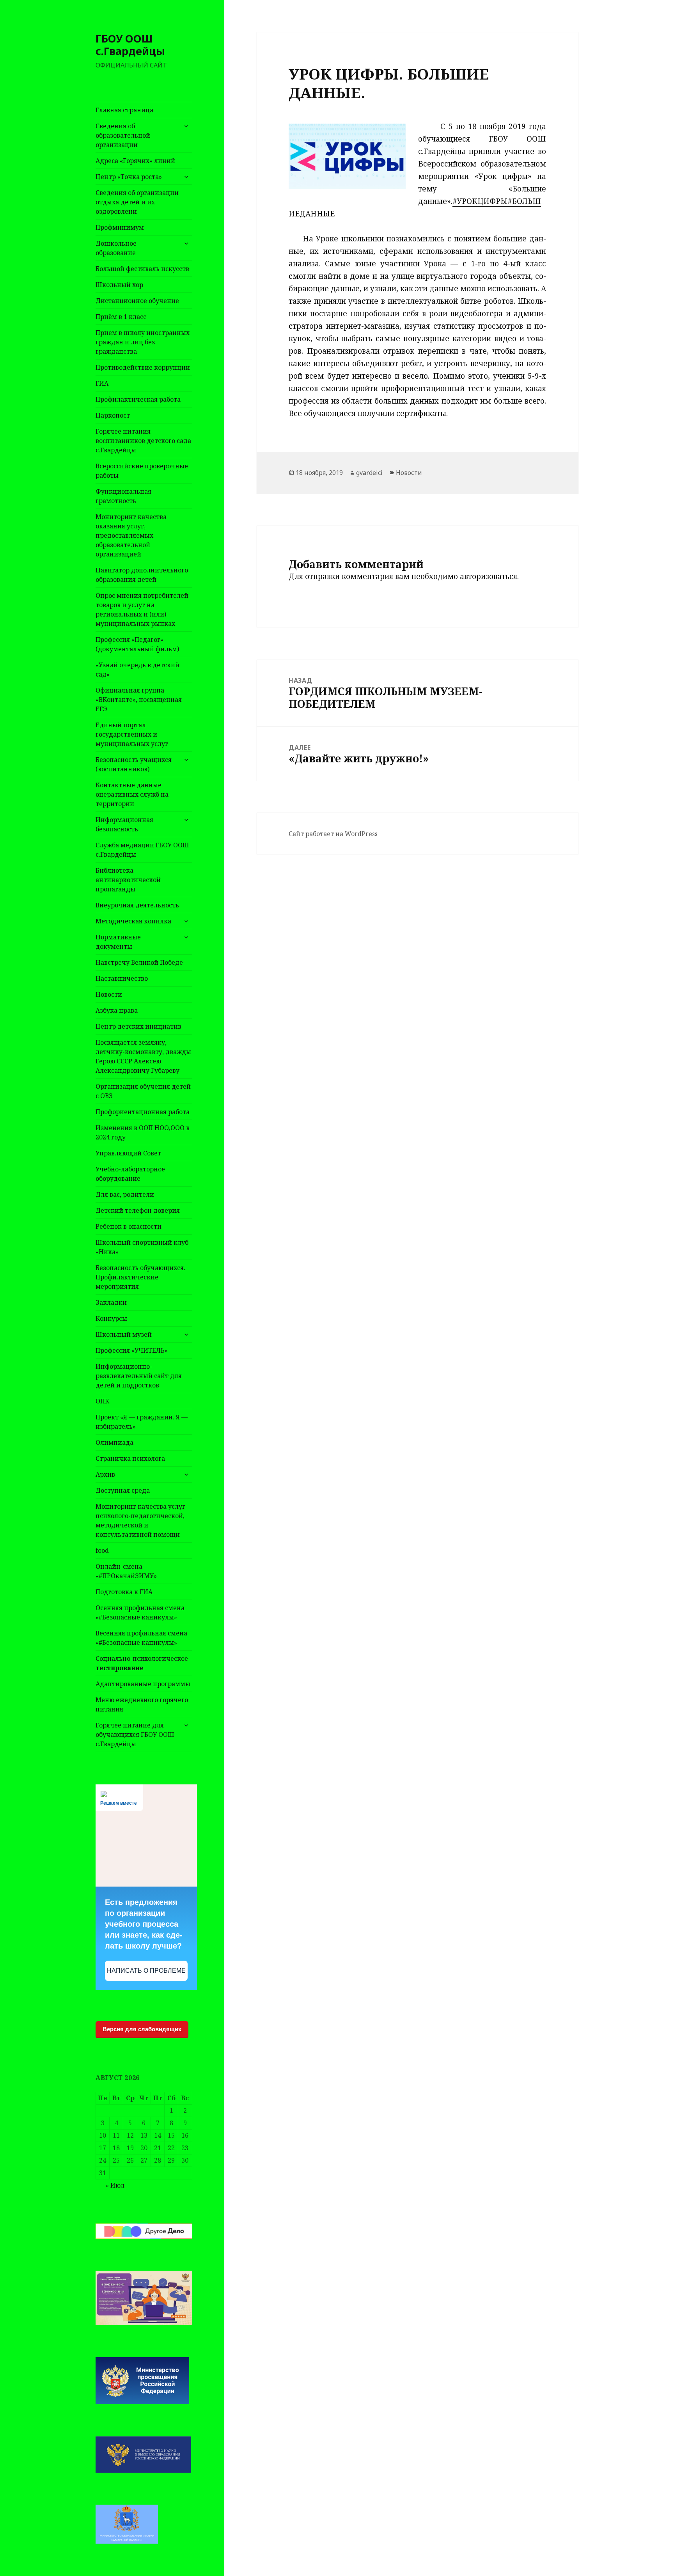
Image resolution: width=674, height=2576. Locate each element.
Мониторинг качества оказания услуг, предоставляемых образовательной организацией (131, 535)
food (102, 1550)
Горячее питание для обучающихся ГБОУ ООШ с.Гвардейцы (135, 1734)
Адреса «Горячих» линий (135, 161)
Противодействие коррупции (143, 367)
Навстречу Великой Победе (139, 962)
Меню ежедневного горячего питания (142, 1704)
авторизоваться (489, 576)
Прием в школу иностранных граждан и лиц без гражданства (143, 342)
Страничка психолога (130, 1458)
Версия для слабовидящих (142, 2029)
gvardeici (369, 473)
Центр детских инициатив (138, 1026)
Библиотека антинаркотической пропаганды (128, 880)
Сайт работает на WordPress (333, 834)
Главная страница (124, 110)
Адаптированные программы (143, 1684)
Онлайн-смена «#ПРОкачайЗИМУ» (126, 1571)
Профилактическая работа (138, 399)
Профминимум (120, 227)
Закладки (111, 1302)
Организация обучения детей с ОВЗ (143, 1091)
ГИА (102, 383)
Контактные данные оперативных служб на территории (132, 794)
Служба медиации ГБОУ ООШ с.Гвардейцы (142, 850)
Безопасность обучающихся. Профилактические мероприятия (140, 1277)
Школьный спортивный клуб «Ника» (142, 1247)
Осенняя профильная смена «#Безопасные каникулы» (140, 1612)
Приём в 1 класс (121, 317)
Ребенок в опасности (129, 1226)
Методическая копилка (133, 921)
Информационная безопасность (124, 824)
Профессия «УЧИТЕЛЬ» (132, 1350)
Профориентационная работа (143, 1112)
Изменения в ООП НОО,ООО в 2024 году (143, 1132)
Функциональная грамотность (123, 496)
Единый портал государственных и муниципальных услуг (132, 734)
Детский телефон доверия (138, 1210)
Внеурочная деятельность (137, 905)
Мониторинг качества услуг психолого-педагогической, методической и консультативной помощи (140, 1520)
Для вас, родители (125, 1194)
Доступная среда (123, 1490)
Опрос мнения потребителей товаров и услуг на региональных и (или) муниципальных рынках (142, 609)
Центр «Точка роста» (129, 177)
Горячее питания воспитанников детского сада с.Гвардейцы (143, 441)
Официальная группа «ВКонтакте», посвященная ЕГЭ (139, 700)
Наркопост (113, 415)
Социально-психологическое (142, 1663)
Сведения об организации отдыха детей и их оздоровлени (137, 202)
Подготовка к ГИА (124, 1592)
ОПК (102, 1401)
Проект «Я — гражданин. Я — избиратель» (142, 1422)
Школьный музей (124, 1334)
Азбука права (117, 1010)
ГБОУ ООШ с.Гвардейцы (130, 45)
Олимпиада (114, 1442)
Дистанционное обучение (137, 301)
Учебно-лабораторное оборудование (130, 1174)
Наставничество (122, 978)
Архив (105, 1474)
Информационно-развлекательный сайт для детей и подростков (139, 1376)
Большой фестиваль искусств (142, 269)
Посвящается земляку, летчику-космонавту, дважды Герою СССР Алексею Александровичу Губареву (143, 1056)
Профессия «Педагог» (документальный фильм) (137, 644)
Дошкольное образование (116, 248)
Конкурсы (111, 1318)
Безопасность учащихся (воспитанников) (134, 764)
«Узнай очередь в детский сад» (137, 670)
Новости (109, 994)
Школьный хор (119, 285)
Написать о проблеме (146, 1971)
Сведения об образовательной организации (123, 135)
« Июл (115, 2185)
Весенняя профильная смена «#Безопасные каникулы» (141, 1638)
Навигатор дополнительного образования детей (142, 575)
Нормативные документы (118, 942)
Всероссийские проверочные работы (142, 471)
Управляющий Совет (128, 1153)
